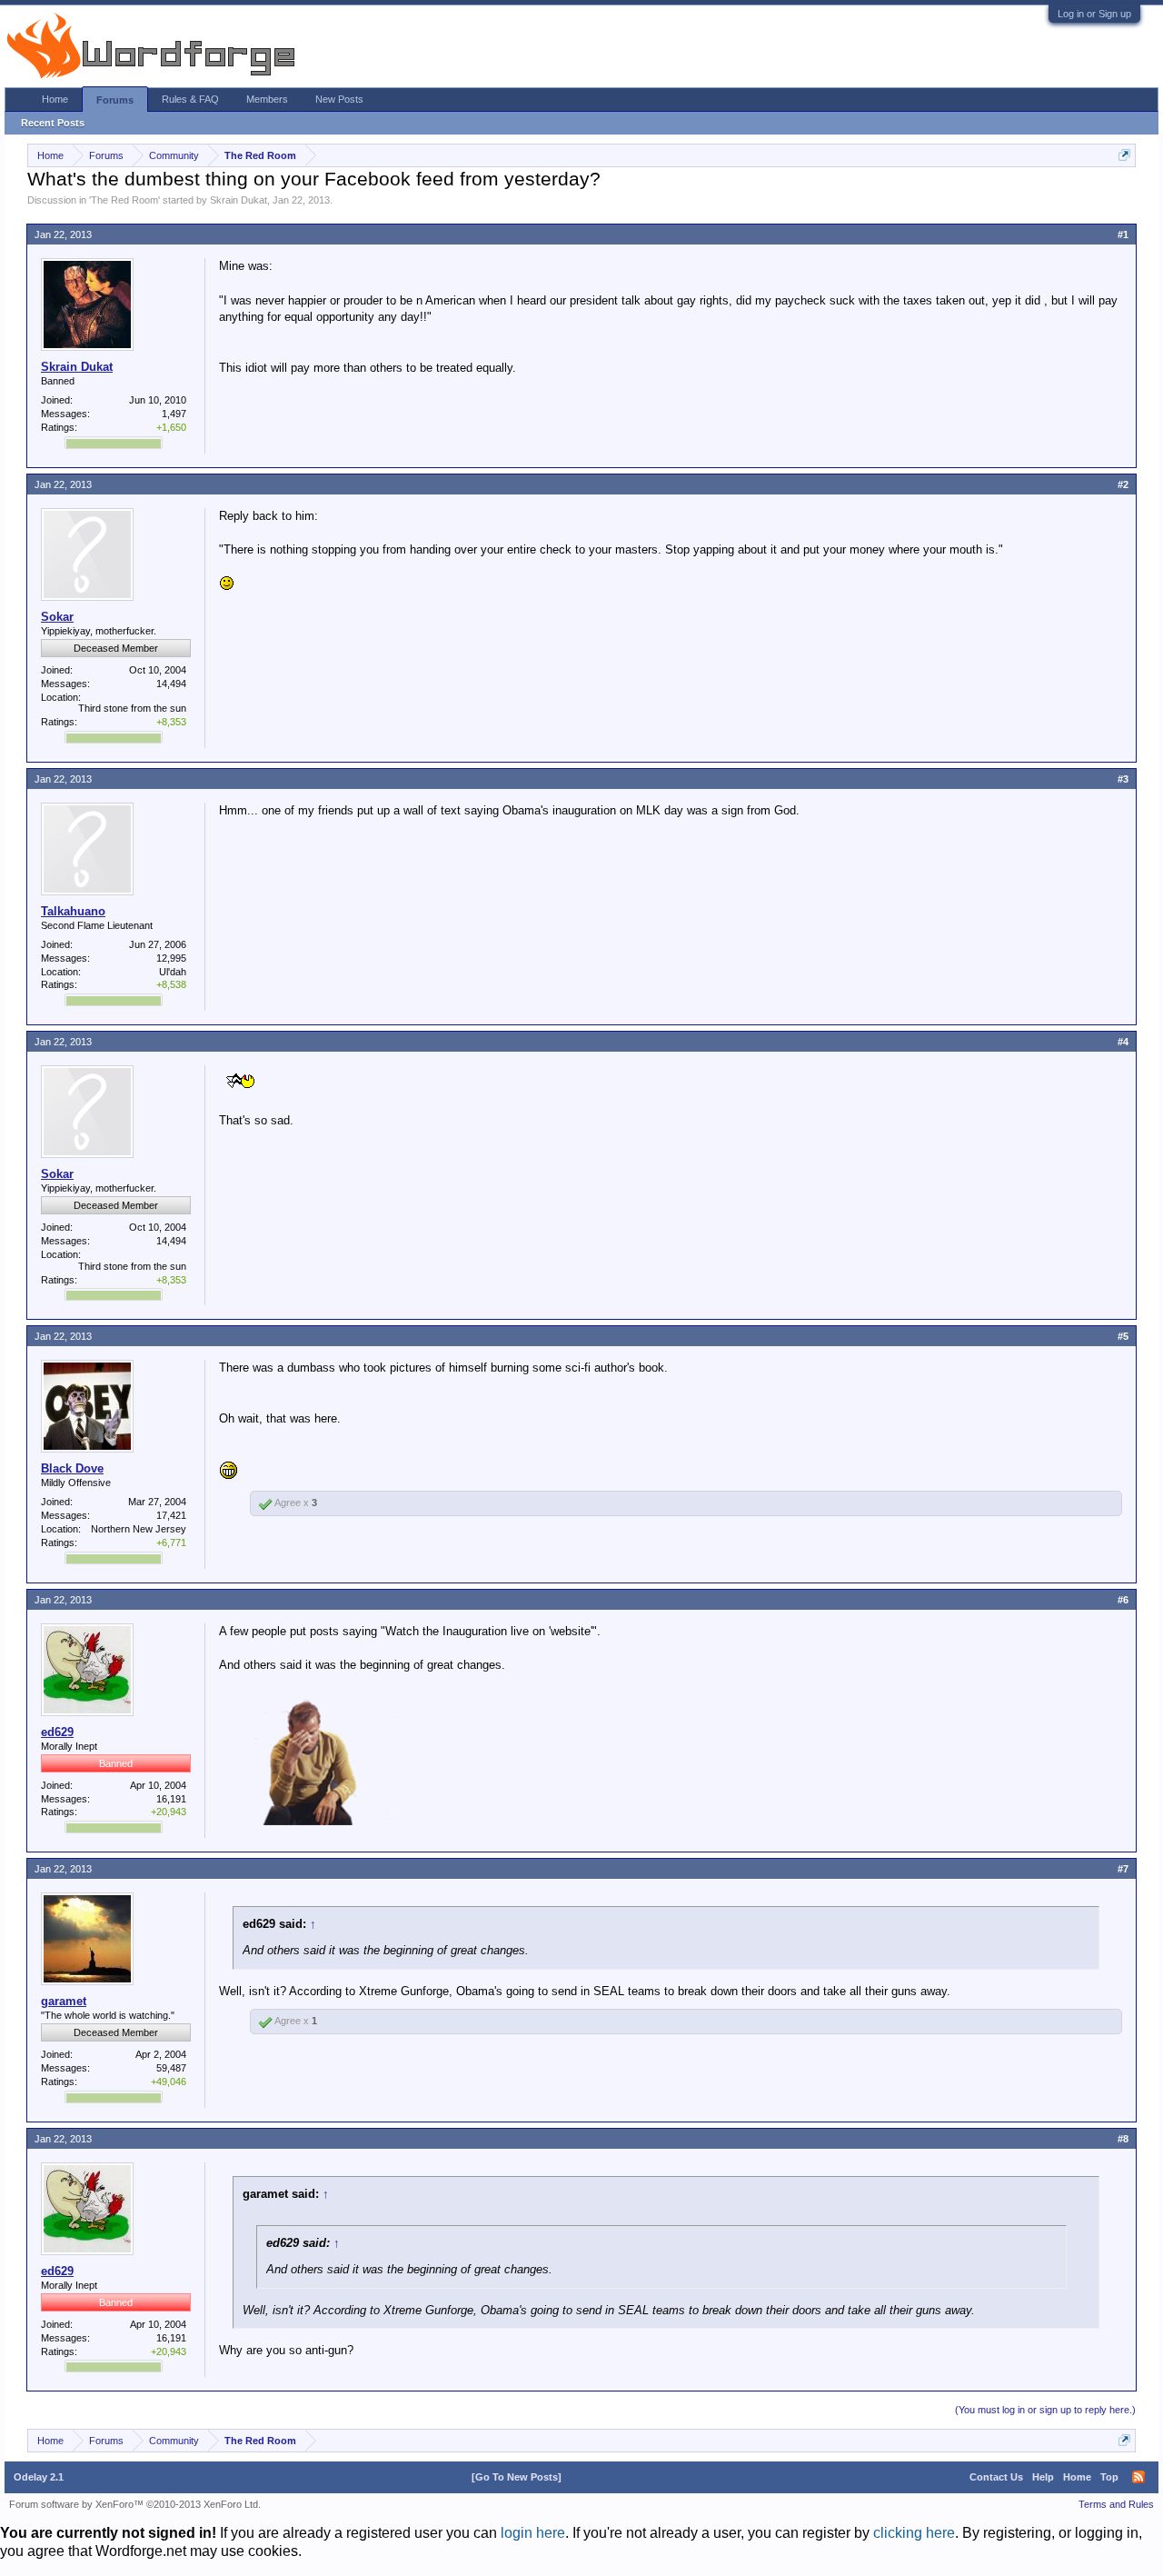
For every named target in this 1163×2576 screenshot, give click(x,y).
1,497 (174, 414)
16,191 (171, 1799)
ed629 (57, 1732)
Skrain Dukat (239, 200)
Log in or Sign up (1094, 14)
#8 (1123, 2139)
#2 (1123, 484)
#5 (1123, 1336)
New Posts (339, 99)
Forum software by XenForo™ (135, 2504)
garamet (64, 2001)
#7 (1123, 1869)
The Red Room (124, 200)
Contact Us (996, 2477)
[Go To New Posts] (517, 2477)
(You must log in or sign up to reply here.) (1045, 2410)
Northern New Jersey (139, 1529)
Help (1043, 2477)
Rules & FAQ (190, 99)
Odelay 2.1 (39, 2477)
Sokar (57, 617)
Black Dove (72, 1468)
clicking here (914, 2533)
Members (267, 99)
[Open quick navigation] (1124, 155)
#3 (1123, 779)
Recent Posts (53, 123)
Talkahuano (73, 911)
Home (55, 99)
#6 (1123, 1600)
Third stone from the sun (132, 708)
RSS (1138, 2477)
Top (1109, 2477)
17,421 (171, 1515)
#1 (1123, 235)
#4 (1123, 1042)
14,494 (171, 684)
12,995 (171, 958)
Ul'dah (173, 972)
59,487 (171, 2068)
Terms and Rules (1116, 2504)
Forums (115, 100)
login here (533, 2533)
